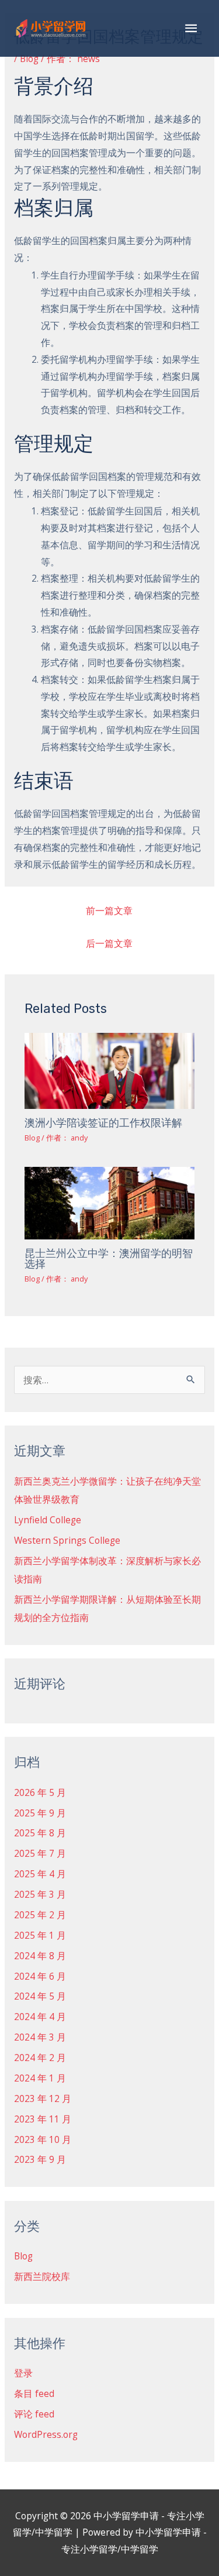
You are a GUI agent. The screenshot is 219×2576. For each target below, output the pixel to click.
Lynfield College (48, 1520)
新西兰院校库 (42, 2276)
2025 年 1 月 (40, 1935)
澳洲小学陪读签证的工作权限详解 (103, 1123)
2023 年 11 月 (43, 2119)
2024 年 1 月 (40, 2078)
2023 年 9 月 (40, 2159)
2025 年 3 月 (40, 1894)
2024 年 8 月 (40, 1956)
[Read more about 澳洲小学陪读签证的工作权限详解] (110, 1070)
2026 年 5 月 (40, 1792)
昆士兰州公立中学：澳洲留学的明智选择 (109, 1259)
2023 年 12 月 (43, 2098)
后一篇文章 (109, 943)
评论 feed (34, 2414)
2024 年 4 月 (40, 2017)
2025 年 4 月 (40, 1874)
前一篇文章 (109, 911)
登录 (23, 2373)
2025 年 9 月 (40, 1813)
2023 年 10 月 (43, 2139)
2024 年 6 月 (40, 1976)
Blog (29, 59)
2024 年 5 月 (40, 1996)
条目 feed (34, 2393)
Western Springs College (67, 1540)
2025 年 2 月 (40, 1915)
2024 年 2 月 (40, 2058)
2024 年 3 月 (40, 2037)
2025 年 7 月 (40, 1853)
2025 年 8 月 (40, 1833)
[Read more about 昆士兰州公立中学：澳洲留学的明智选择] (110, 1202)
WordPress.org (46, 2434)
